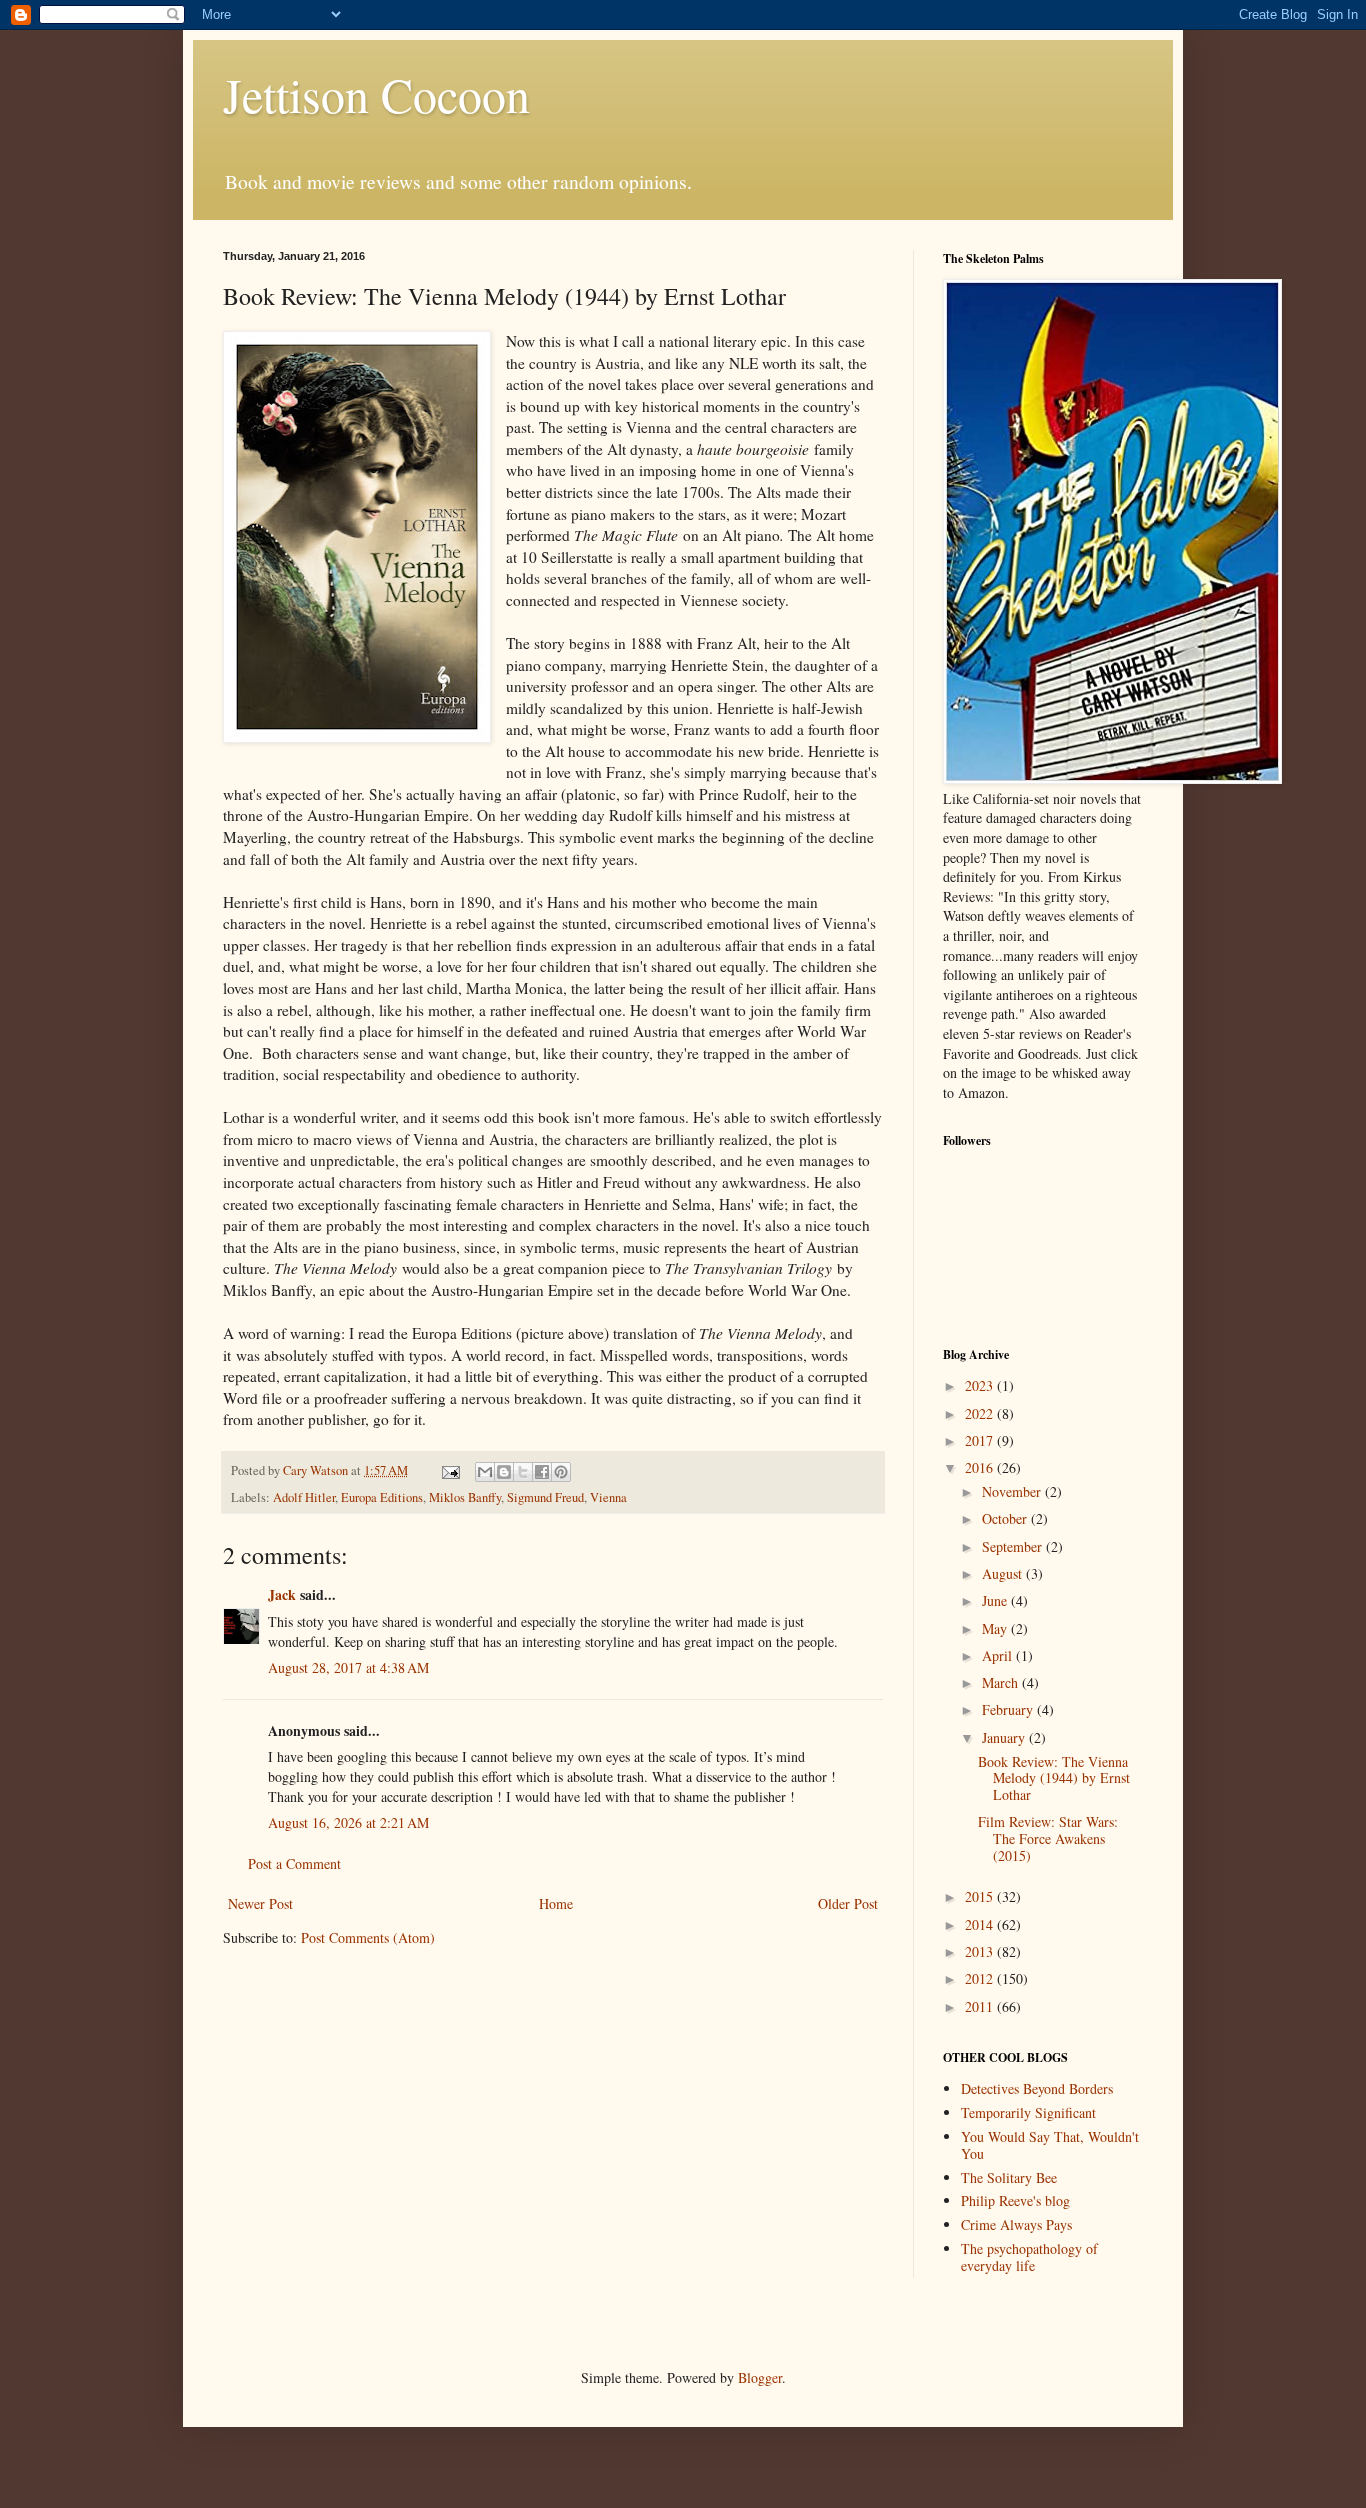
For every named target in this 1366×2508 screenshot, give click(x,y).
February (1009, 1709)
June (996, 1600)
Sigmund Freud (545, 1497)
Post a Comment (294, 1863)
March (1002, 1682)
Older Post (848, 1903)
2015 (981, 1896)
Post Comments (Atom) (368, 1937)
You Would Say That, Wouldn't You (1050, 2145)
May (996, 1628)
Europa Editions (382, 1497)
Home (556, 1903)
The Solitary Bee (1009, 2177)
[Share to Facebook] (542, 1472)
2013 (981, 1951)
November (1013, 1491)
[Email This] (485, 1472)
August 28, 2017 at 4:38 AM (348, 1667)
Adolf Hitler (304, 1497)
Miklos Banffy (465, 1497)
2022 (981, 1413)
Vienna (608, 1497)
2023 (981, 1385)
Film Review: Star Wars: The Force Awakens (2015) (1048, 1838)
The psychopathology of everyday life (1029, 2257)
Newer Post (260, 1903)
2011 (981, 2006)
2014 (981, 1924)
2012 (981, 1978)
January (1005, 1737)
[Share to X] (523, 1472)
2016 (981, 1467)
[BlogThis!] (504, 1472)
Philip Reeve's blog (1015, 2200)
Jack (282, 1594)
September (1014, 1546)
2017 (981, 1440)
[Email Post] (449, 1470)
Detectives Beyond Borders (1037, 2088)
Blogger (760, 2377)
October (1006, 1518)
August (1004, 1573)
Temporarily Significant (1028, 2112)
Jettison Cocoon (376, 94)
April (999, 1655)
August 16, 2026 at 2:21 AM (348, 1822)
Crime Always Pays (1016, 2224)
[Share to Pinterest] (561, 1472)
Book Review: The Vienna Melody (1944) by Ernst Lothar (1054, 1778)
